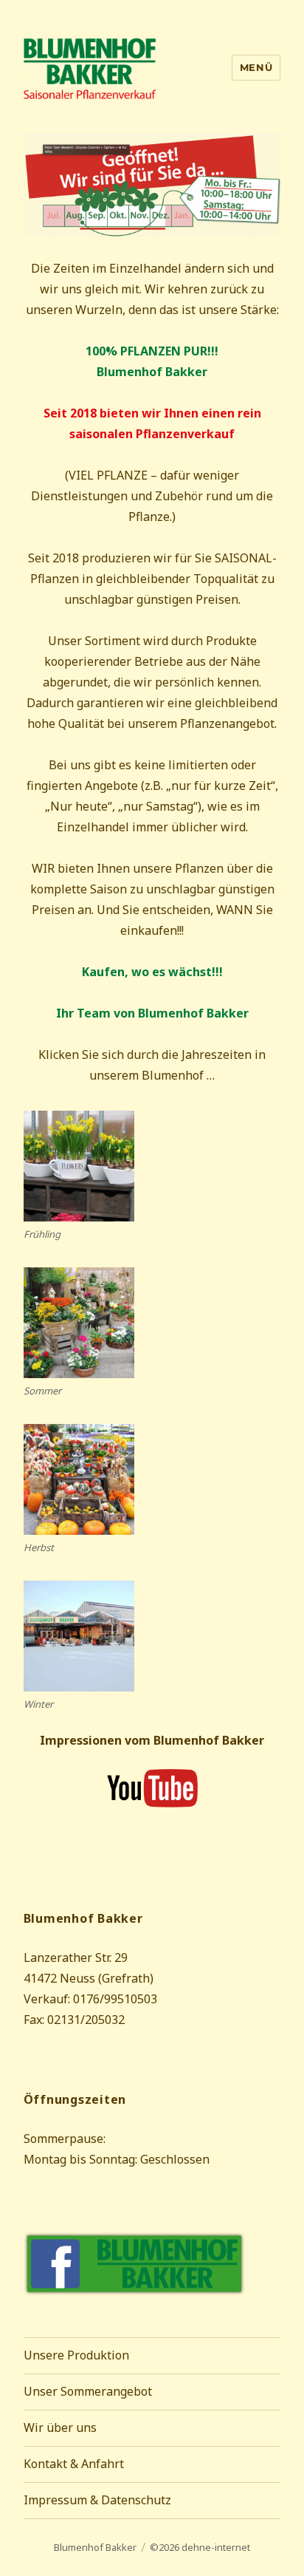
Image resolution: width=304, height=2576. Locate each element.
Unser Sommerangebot (88, 2391)
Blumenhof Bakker (95, 2547)
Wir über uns (60, 2427)
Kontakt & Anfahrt (74, 2464)
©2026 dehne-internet (200, 2547)
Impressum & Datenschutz (97, 2500)
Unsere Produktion (76, 2355)
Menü (256, 67)
